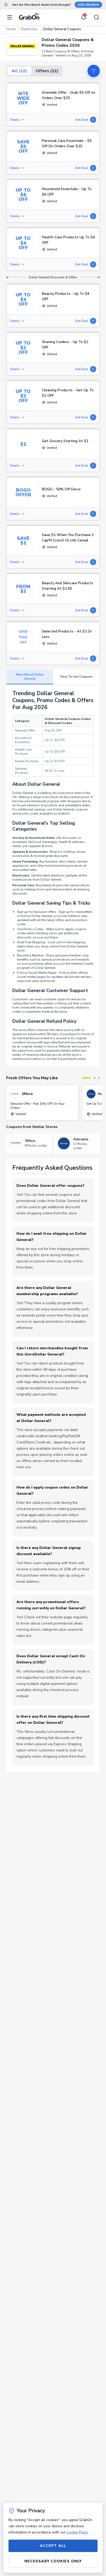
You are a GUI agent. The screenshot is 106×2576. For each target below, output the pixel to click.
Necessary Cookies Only (53, 2561)
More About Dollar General (30, 677)
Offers (47, 71)
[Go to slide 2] (94, 1078)
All (19, 71)
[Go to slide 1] (86, 1078)
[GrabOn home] (29, 17)
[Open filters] (94, 71)
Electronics (29, 29)
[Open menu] (11, 17)
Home (11, 29)
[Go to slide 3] (99, 1078)
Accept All (53, 2546)
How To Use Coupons (76, 677)
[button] (22, 46)
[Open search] (95, 17)
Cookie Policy (77, 2532)
